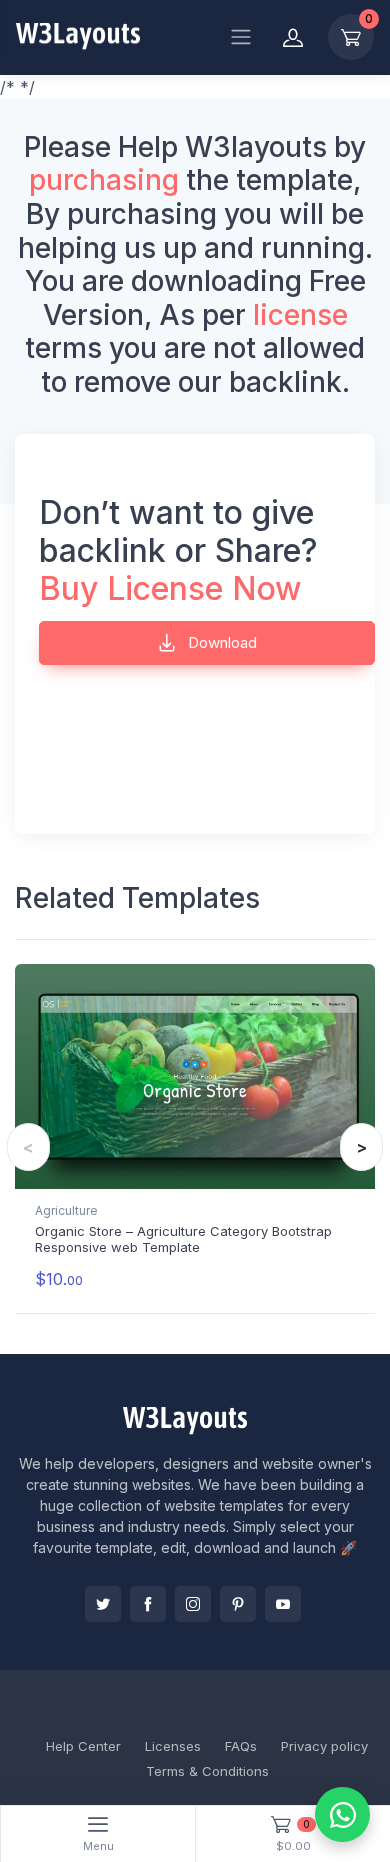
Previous (28, 1147)
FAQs (241, 1746)
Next (361, 1147)
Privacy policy (324, 1746)
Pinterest (238, 1604)
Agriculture (66, 1210)
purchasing (104, 180)
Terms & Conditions (207, 1771)
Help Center (83, 1746)
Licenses (173, 1746)
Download (220, 642)
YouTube (283, 1604)
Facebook (148, 1604)
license (300, 315)
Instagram (193, 1604)
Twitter (103, 1604)
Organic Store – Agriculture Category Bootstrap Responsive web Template (183, 1239)
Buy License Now (170, 588)
